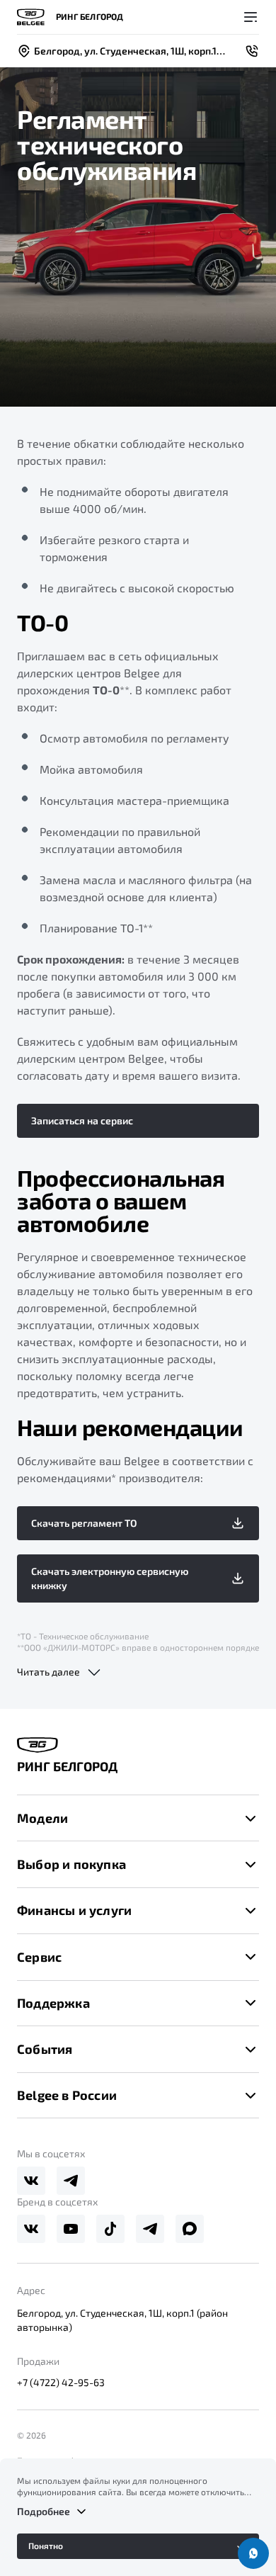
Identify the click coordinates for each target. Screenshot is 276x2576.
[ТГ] (71, 2181)
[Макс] (190, 2229)
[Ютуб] (71, 2229)
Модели (42, 1818)
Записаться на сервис (82, 1120)
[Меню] (251, 17)
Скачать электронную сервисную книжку (110, 1578)
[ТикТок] (110, 2229)
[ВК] (31, 2181)
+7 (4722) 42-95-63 (61, 2382)
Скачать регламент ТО (84, 1523)
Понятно (46, 2546)
